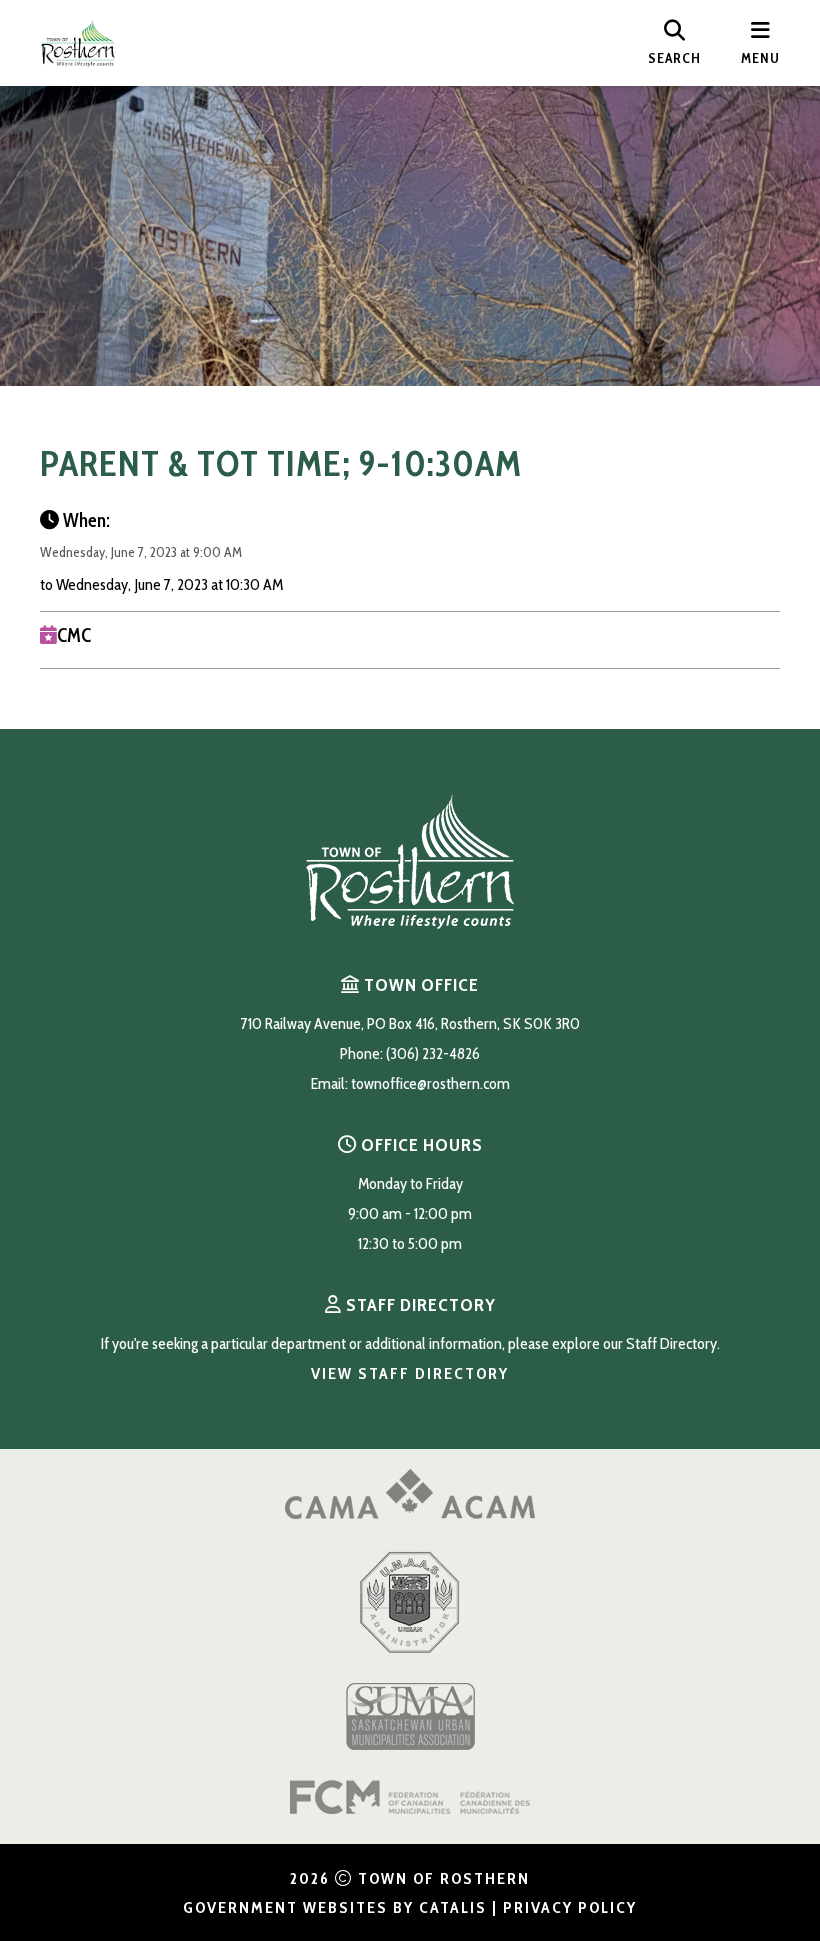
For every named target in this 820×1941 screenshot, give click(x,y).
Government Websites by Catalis (335, 1907)
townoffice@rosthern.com (430, 1083)
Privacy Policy (570, 1907)
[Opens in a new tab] (410, 1513)
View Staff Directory (410, 1373)
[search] (674, 43)
